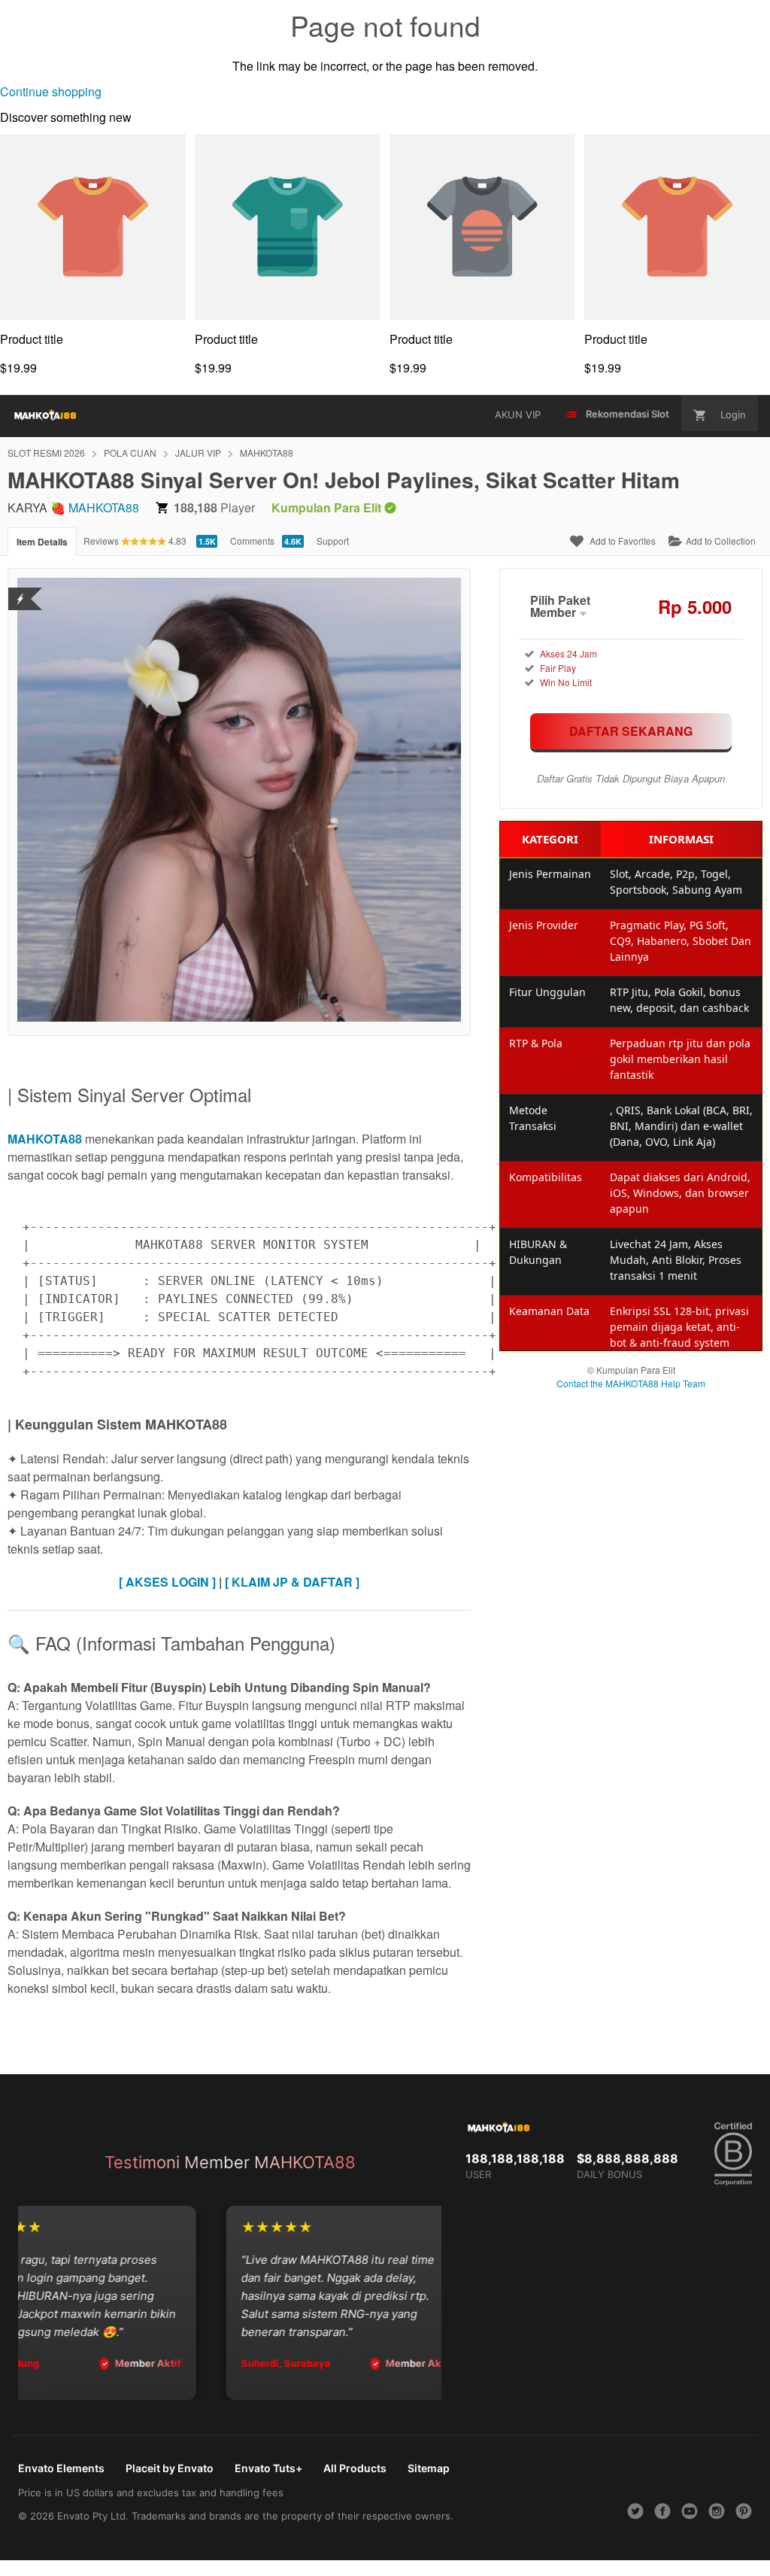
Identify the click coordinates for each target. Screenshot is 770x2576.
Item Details (42, 542)
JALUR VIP (198, 453)
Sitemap (429, 2468)
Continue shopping (51, 91)
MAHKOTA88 (267, 453)
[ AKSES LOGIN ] (167, 1582)
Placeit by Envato (170, 2468)
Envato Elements (61, 2468)
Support (333, 541)
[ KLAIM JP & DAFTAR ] (292, 1582)
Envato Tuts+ (268, 2468)
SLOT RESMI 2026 (46, 453)
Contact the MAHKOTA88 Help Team (631, 1383)
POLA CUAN (130, 453)
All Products (355, 2468)
